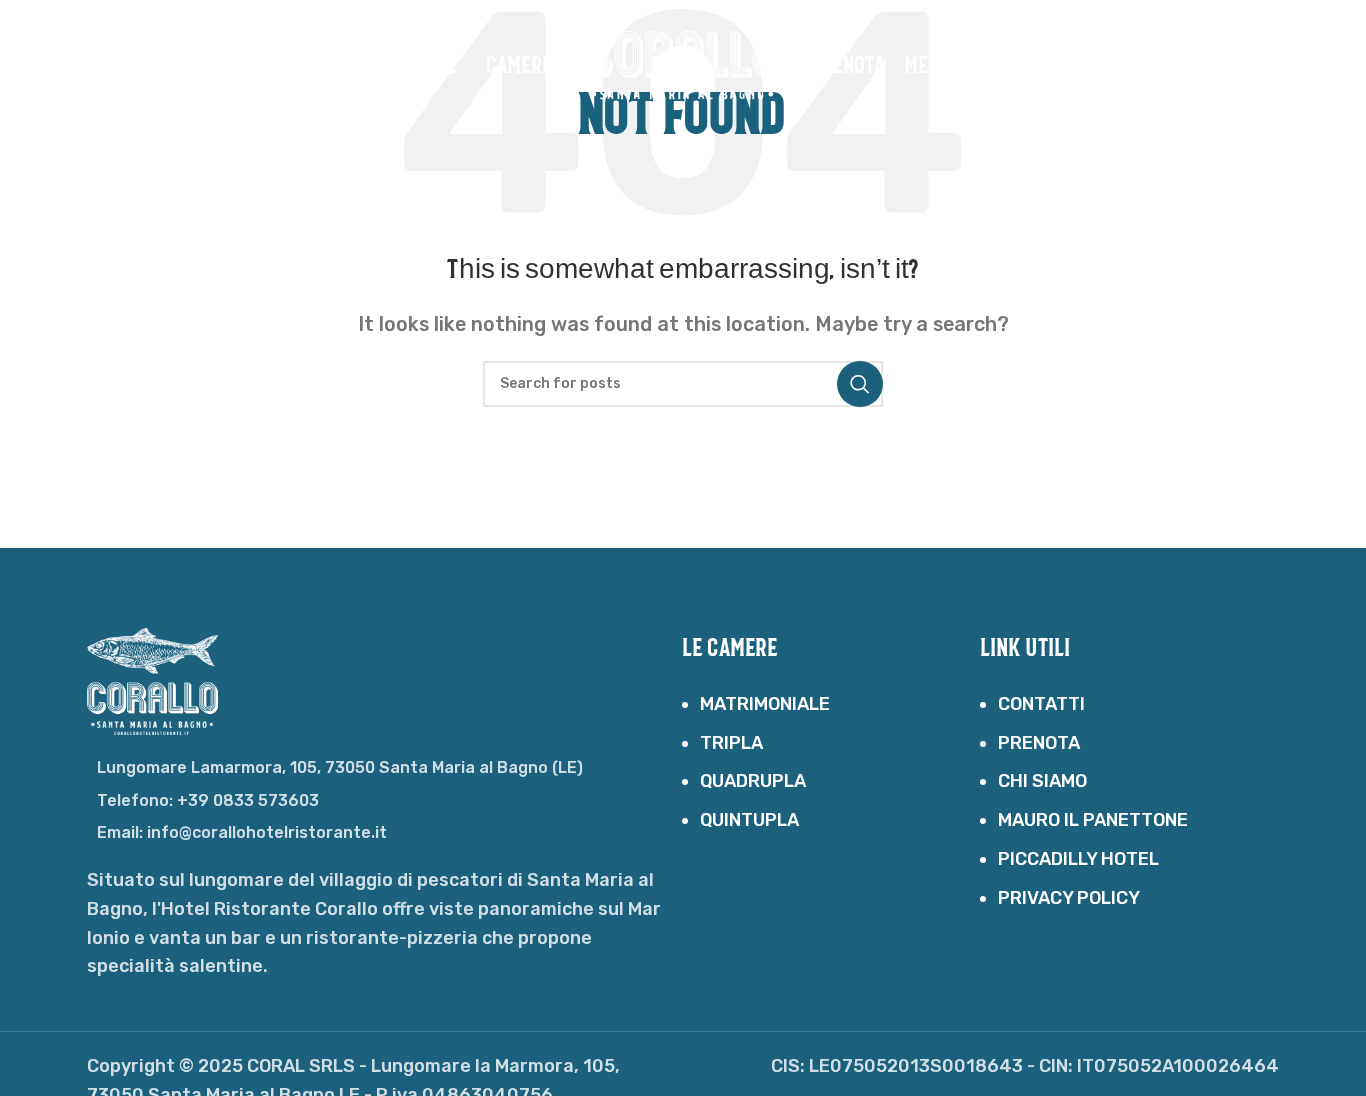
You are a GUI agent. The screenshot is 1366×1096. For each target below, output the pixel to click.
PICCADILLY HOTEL (1078, 859)
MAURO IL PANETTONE (1093, 820)
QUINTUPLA (749, 820)
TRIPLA (731, 743)
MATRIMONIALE (765, 704)
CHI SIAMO (1042, 781)
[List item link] (385, 801)
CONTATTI (1041, 704)
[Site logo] (683, 64)
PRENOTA (1039, 743)
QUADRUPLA (753, 781)
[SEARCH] (860, 384)
